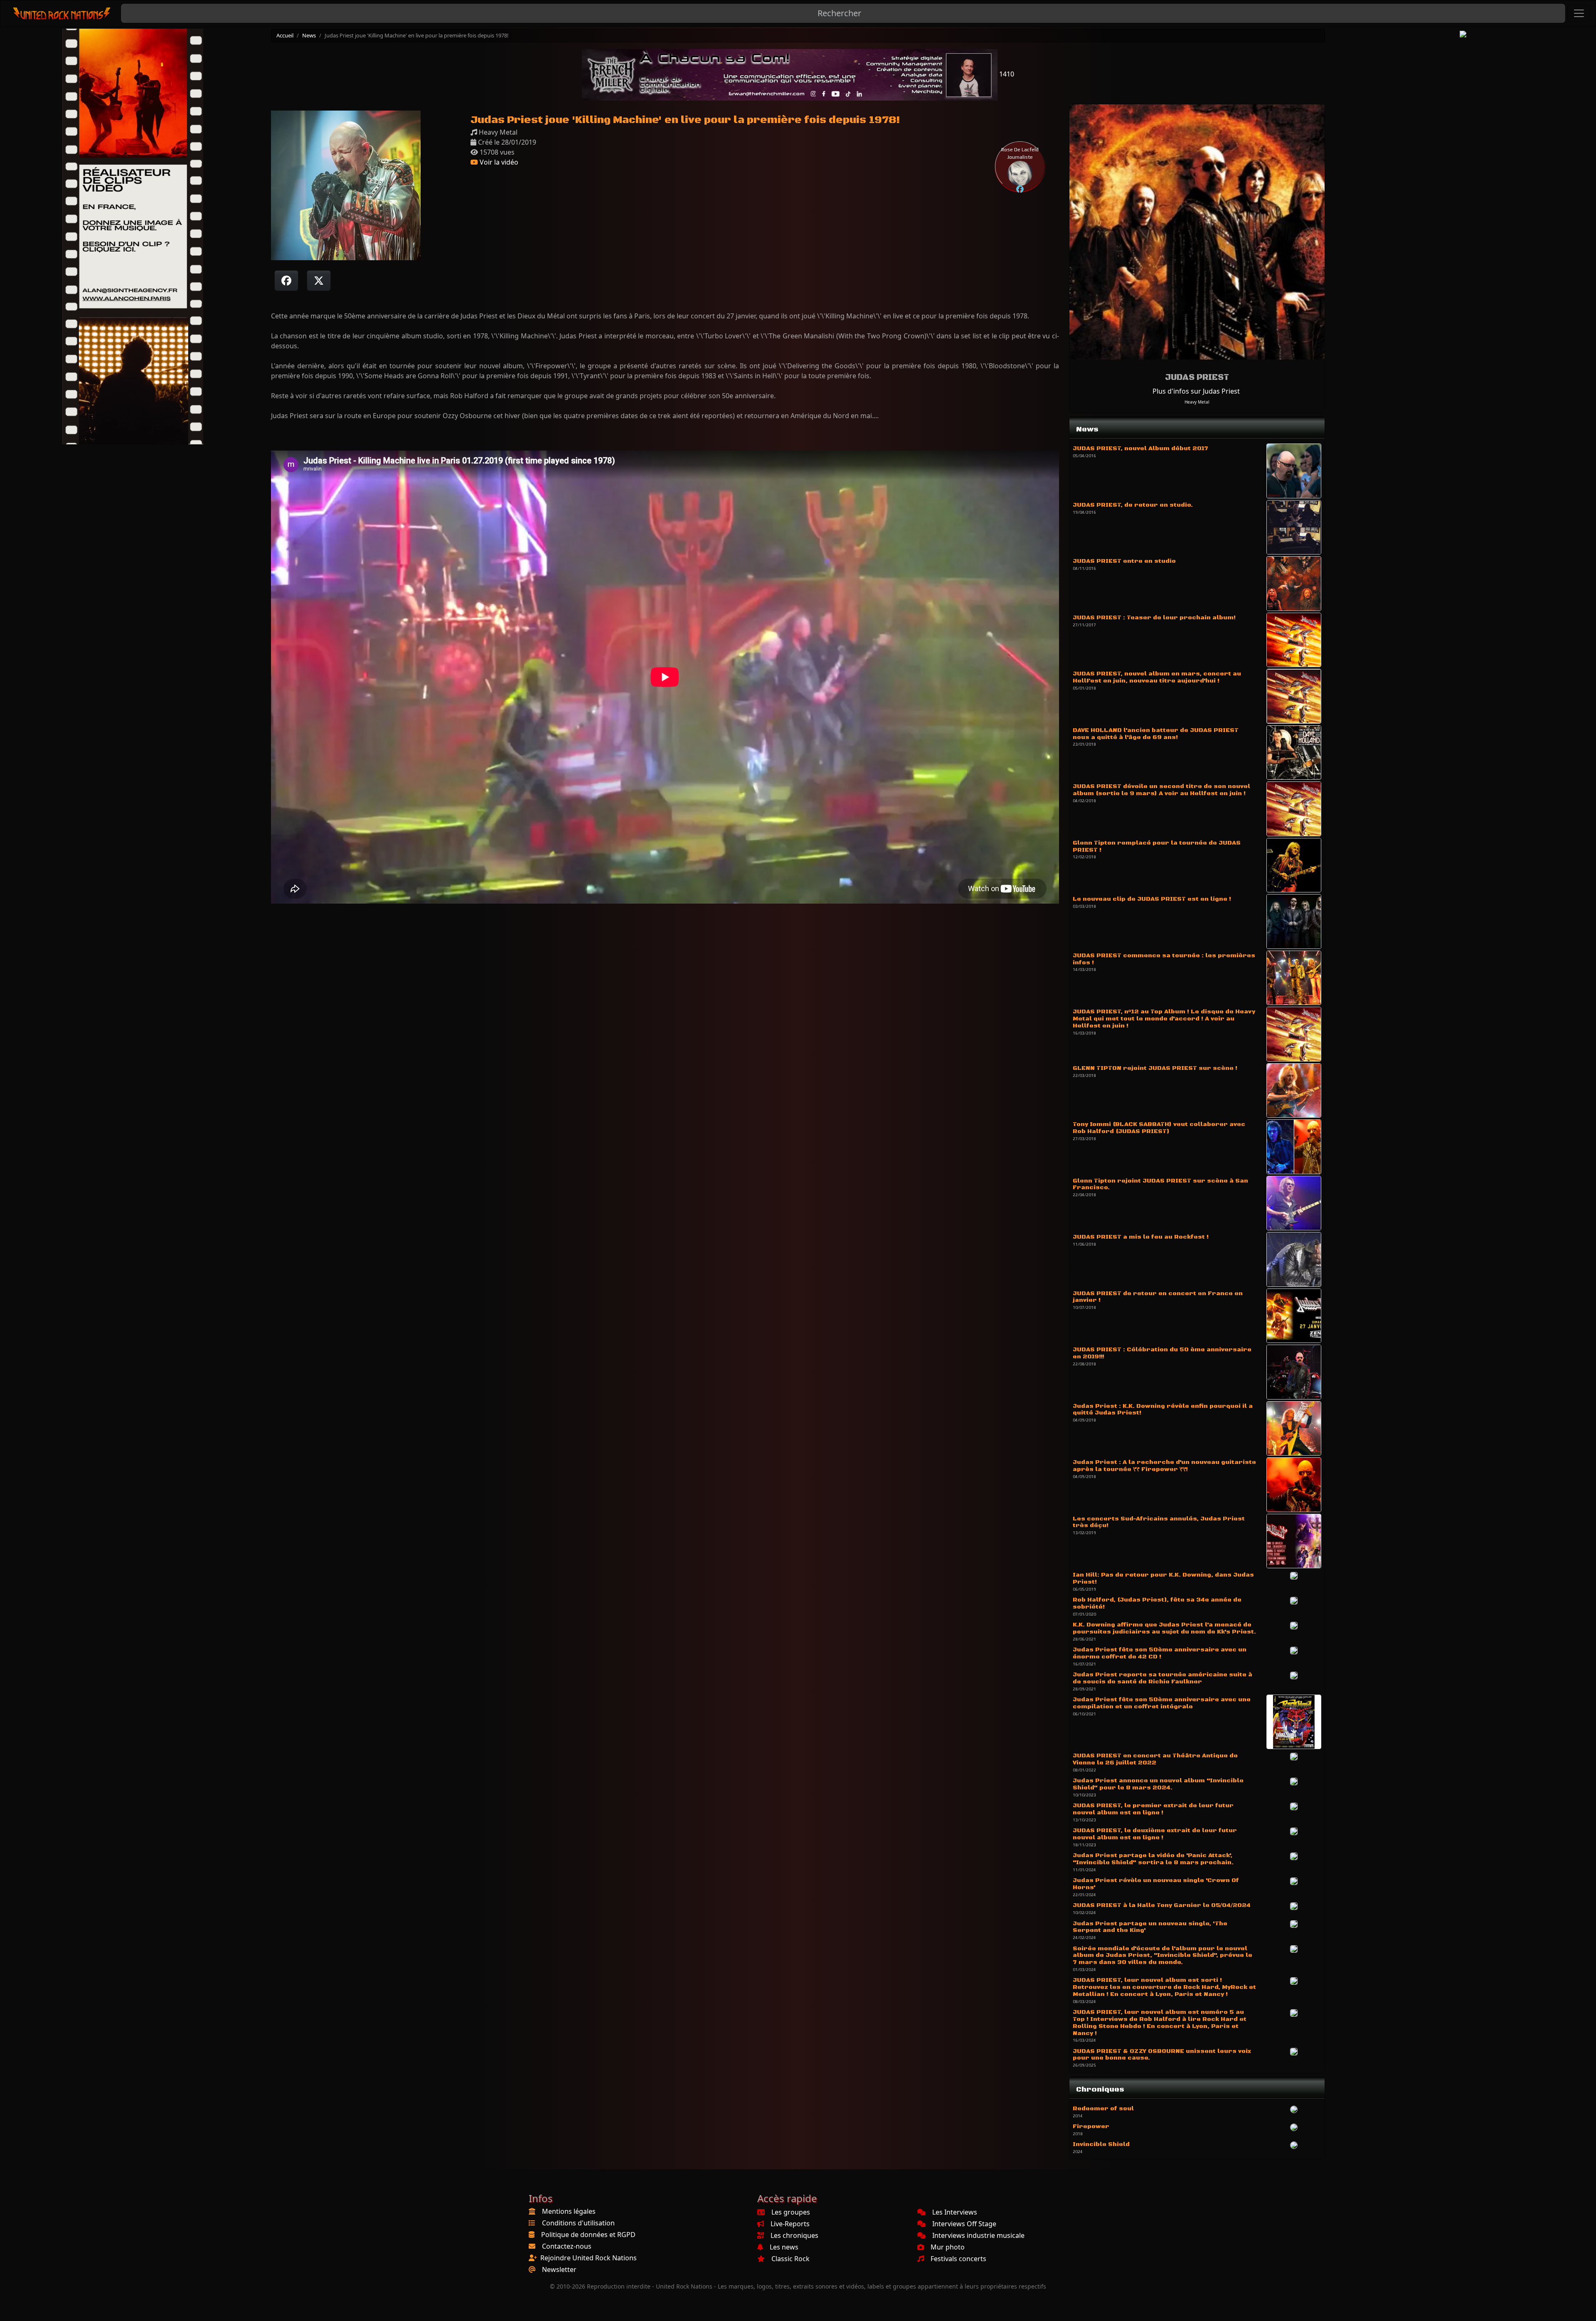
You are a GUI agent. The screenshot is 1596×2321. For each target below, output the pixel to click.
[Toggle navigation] (1579, 13)
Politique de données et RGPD (588, 2235)
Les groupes (791, 2212)
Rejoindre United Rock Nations (589, 2258)
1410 (1006, 74)
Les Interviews (955, 2212)
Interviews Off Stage (964, 2224)
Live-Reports (790, 2224)
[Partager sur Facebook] (286, 281)
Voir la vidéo (498, 162)
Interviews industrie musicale (978, 2235)
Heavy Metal (1197, 402)
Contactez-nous (567, 2246)
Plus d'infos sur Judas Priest (1196, 391)
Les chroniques (794, 2235)
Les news (784, 2247)
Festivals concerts (958, 2259)
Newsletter (559, 2269)
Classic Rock (791, 2259)
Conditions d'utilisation (578, 2223)
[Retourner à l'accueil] (62, 14)
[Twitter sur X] (319, 281)
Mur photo (948, 2247)
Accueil (285, 35)
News (309, 35)
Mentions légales (569, 2211)
